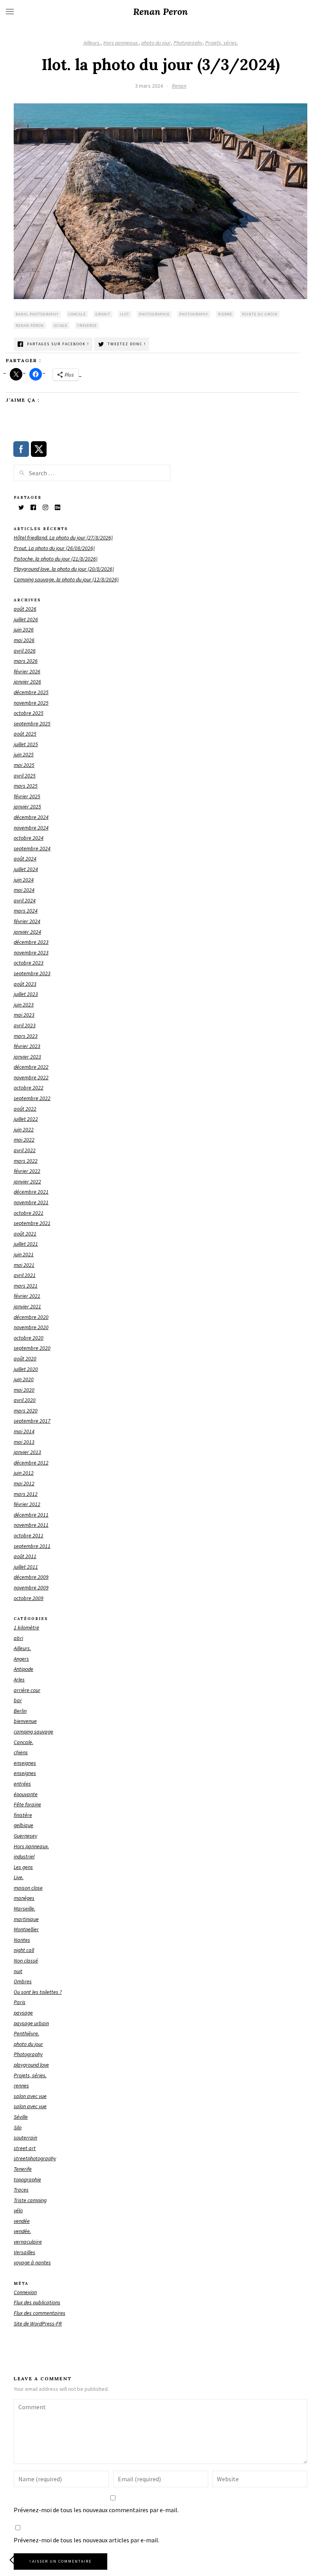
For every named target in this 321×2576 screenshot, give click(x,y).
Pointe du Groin (260, 314)
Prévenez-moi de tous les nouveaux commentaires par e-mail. (96, 2510)
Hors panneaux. (121, 43)
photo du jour (156, 43)
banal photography (37, 314)
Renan (179, 86)
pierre (225, 314)
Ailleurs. (92, 43)
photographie (154, 314)
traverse (87, 326)
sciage (60, 326)
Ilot (125, 314)
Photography (188, 43)
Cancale (77, 314)
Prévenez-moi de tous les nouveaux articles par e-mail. (87, 2540)
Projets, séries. (222, 43)
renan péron (30, 326)
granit (103, 314)
